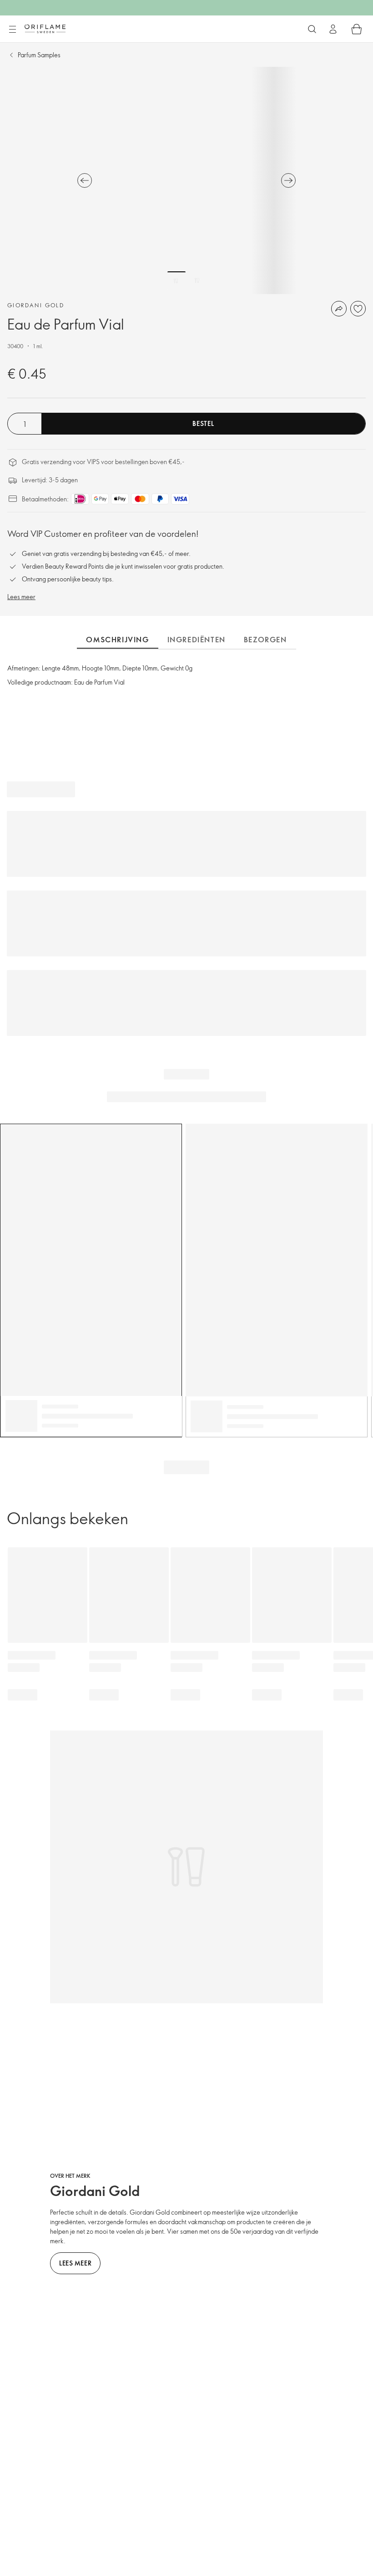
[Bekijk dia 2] (197, 280)
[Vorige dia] (85, 180)
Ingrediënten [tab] (197, 640)
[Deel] (339, 309)
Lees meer (21, 597)
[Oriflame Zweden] (45, 29)
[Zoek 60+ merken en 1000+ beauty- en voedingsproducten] (312, 29)
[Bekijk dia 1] (176, 280)
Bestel (203, 423)
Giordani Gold (36, 305)
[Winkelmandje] (357, 29)
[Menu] (12, 30)
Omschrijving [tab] (117, 640)
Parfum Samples (39, 55)
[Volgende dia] (288, 180)
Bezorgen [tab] (265, 640)
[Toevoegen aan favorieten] (358, 309)
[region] (186, 180)
